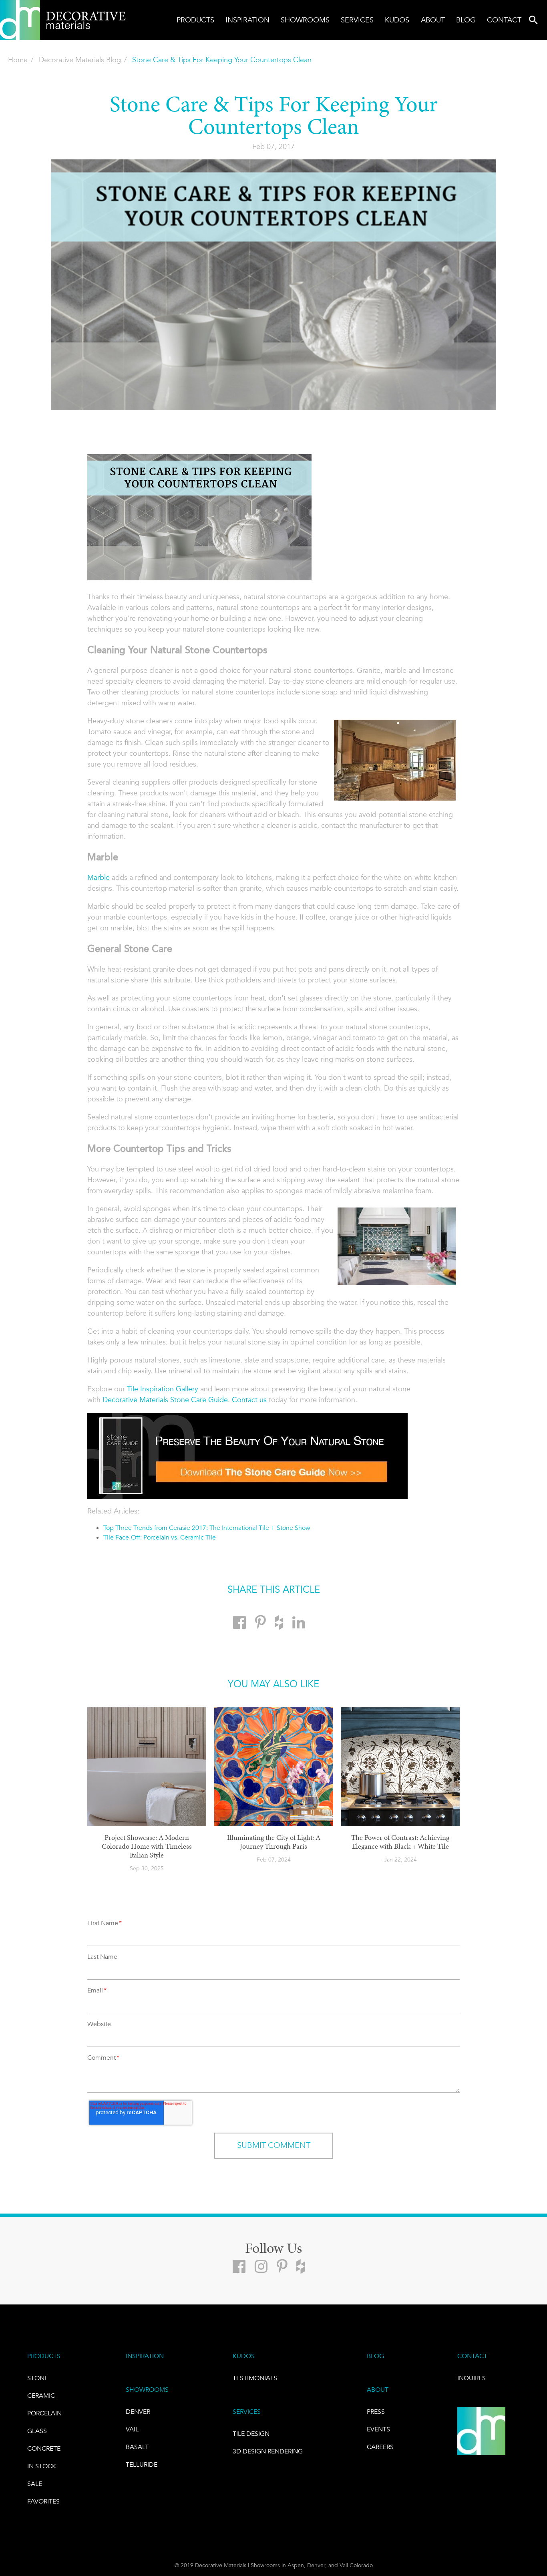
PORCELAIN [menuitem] (44, 2413)
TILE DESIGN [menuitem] (251, 2434)
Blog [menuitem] (466, 20)
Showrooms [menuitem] (305, 20)
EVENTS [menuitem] (378, 2429)
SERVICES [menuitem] (247, 2412)
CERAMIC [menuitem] (41, 2396)
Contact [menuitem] (504, 20)
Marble (99, 877)
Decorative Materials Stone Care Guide (165, 1400)
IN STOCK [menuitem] (42, 2466)
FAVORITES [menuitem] (43, 2501)
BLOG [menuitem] (375, 2356)
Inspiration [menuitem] (247, 20)
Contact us (249, 1400)
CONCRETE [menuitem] (44, 2448)
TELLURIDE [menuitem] (142, 2464)
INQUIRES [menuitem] (472, 2378)
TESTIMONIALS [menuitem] (255, 2378)
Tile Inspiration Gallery (163, 1389)
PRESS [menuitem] (376, 2412)
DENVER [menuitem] (138, 2412)
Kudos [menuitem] (397, 20)
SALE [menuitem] (35, 2484)
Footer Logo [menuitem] (481, 2431)
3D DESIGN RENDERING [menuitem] (268, 2451)
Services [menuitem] (357, 20)
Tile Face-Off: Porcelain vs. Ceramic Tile (160, 1537)
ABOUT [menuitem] (378, 2390)
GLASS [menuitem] (37, 2431)
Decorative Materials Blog (80, 60)
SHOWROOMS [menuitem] (147, 2390)
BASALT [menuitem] (137, 2447)
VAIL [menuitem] (132, 2429)
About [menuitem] (433, 20)
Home (18, 60)
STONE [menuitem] (38, 2378)
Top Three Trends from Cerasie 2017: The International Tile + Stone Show (207, 1528)
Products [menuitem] (195, 20)
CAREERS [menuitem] (380, 2447)
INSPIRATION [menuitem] (145, 2356)
